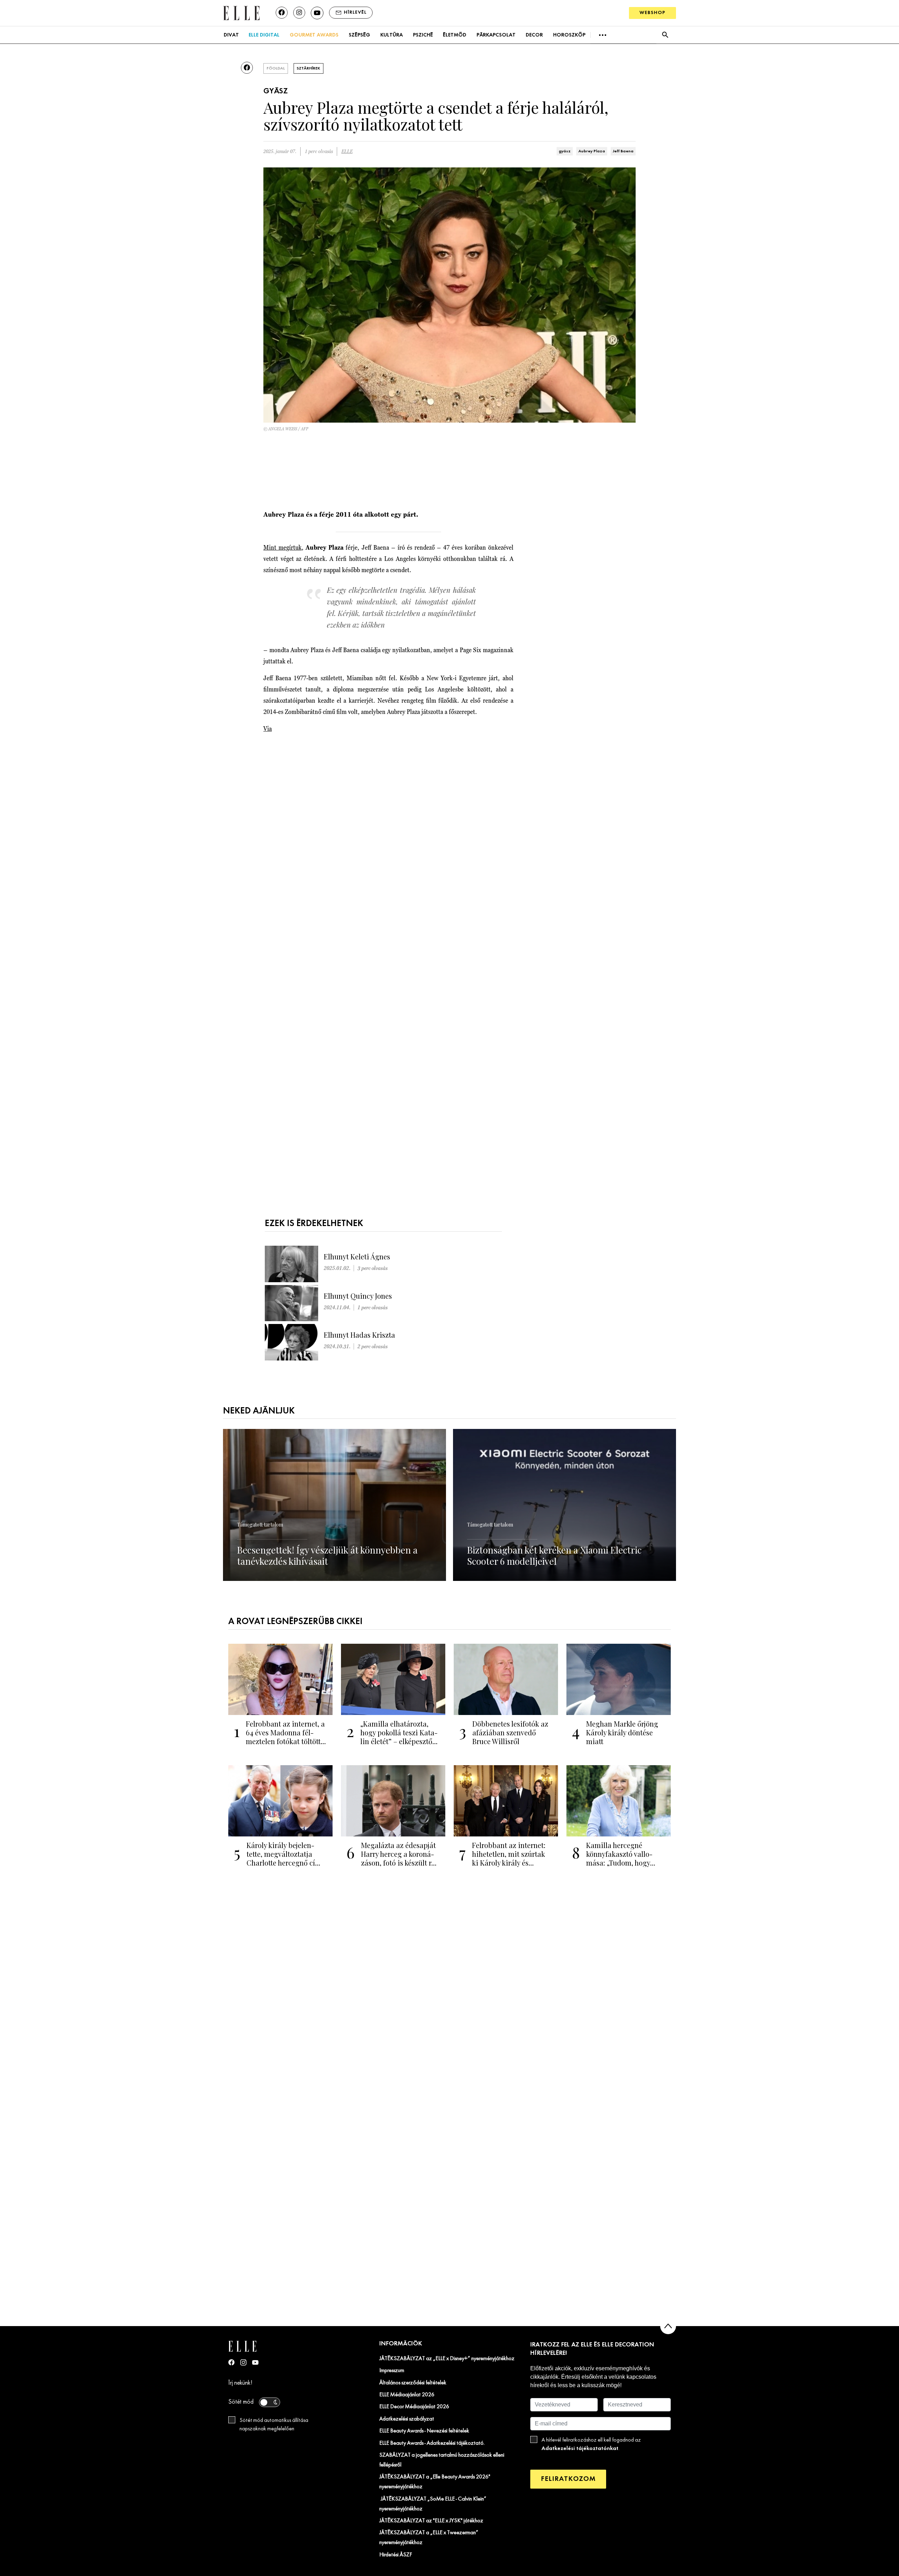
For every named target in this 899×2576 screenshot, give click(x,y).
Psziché (423, 35)
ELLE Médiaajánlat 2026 (407, 2395)
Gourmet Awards (314, 35)
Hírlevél (355, 12)
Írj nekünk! (240, 2383)
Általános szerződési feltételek (413, 2383)
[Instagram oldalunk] (299, 13)
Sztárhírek (309, 68)
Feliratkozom (568, 2479)
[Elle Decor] (241, 12)
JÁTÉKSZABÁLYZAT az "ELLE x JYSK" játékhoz (431, 2521)
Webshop (652, 13)
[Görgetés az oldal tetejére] (668, 2326)
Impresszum (392, 2371)
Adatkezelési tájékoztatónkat (580, 2448)
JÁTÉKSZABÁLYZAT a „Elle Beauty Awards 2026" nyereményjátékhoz (435, 2482)
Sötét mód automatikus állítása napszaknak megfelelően (274, 2425)
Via (268, 729)
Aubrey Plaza (592, 151)
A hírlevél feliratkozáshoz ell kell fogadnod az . (591, 2444)
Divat (231, 35)
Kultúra (392, 35)
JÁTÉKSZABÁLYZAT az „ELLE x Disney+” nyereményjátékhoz (447, 2359)
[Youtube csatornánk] (317, 13)
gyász (565, 151)
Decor (534, 35)
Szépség (359, 35)
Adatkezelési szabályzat (407, 2419)
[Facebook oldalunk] (282, 13)
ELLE (347, 151)
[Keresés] (665, 35)
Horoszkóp (569, 35)
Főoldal (276, 68)
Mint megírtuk (283, 547)
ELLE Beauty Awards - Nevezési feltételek (424, 2431)
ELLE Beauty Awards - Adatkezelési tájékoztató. (432, 2443)
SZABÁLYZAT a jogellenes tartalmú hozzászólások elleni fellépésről (442, 2460)
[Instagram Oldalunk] (243, 2362)
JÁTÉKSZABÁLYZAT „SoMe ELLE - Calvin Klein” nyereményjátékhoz (433, 2504)
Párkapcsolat (496, 35)
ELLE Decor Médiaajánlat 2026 (414, 2407)
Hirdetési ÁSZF (396, 2555)
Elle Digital (264, 35)
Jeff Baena (623, 151)
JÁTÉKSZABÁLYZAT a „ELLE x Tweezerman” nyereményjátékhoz (429, 2538)
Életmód (455, 35)
